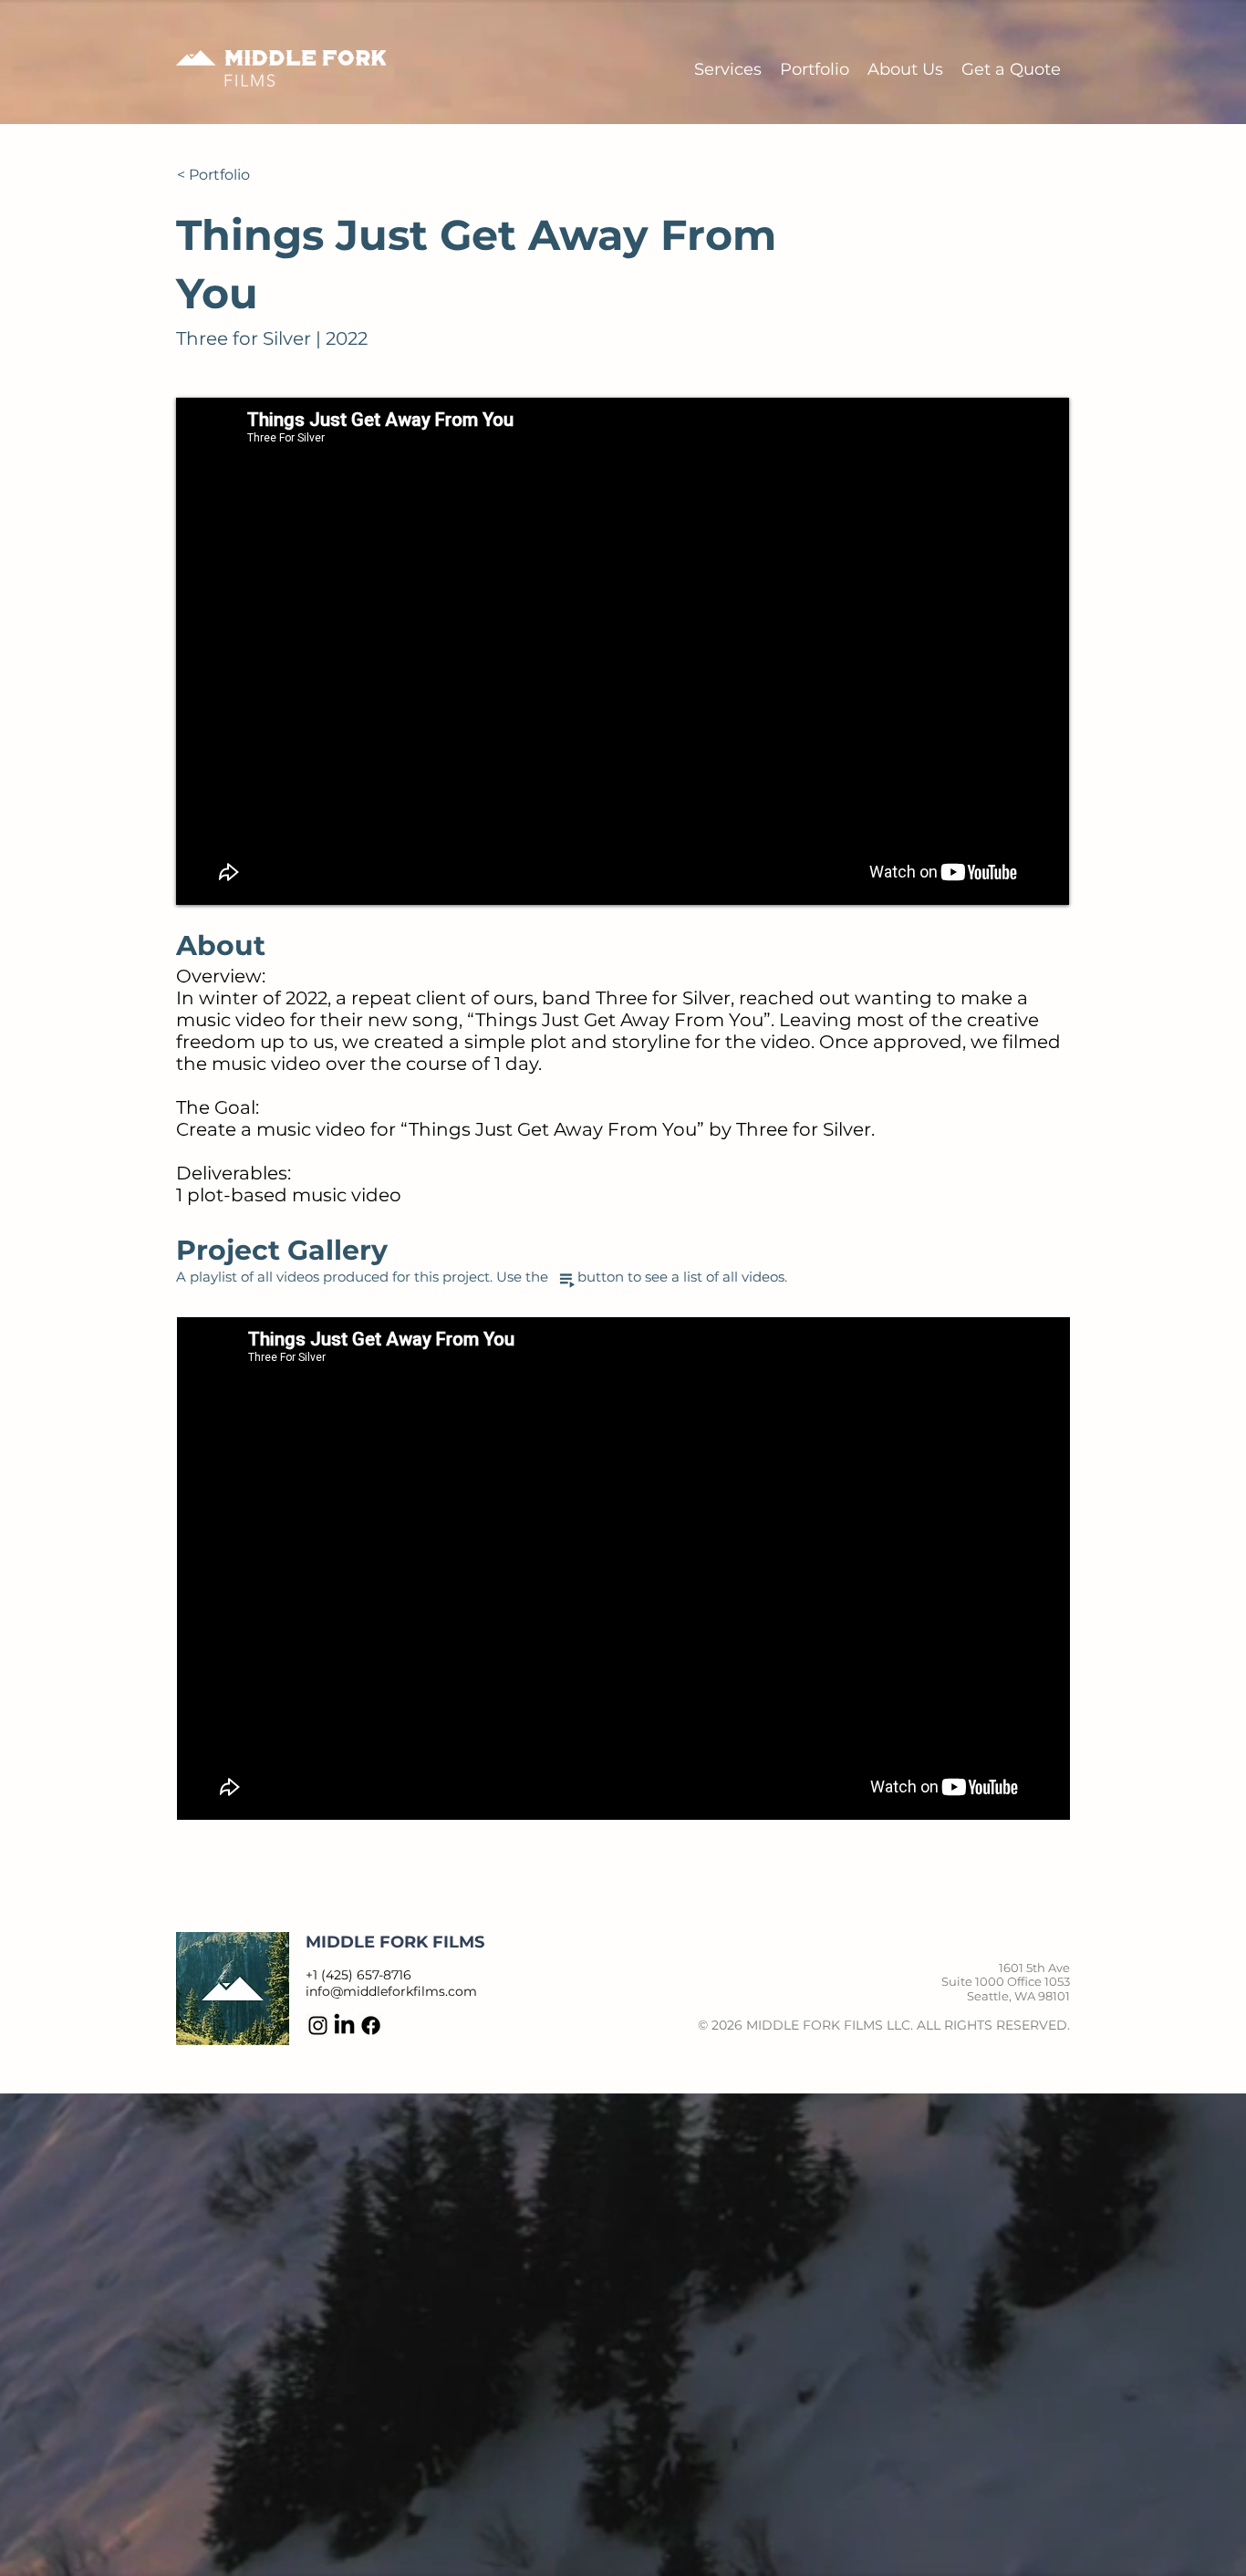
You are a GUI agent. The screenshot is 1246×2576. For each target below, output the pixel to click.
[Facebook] (371, 2025)
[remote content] (623, 1568)
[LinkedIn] (344, 2025)
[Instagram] (318, 2025)
